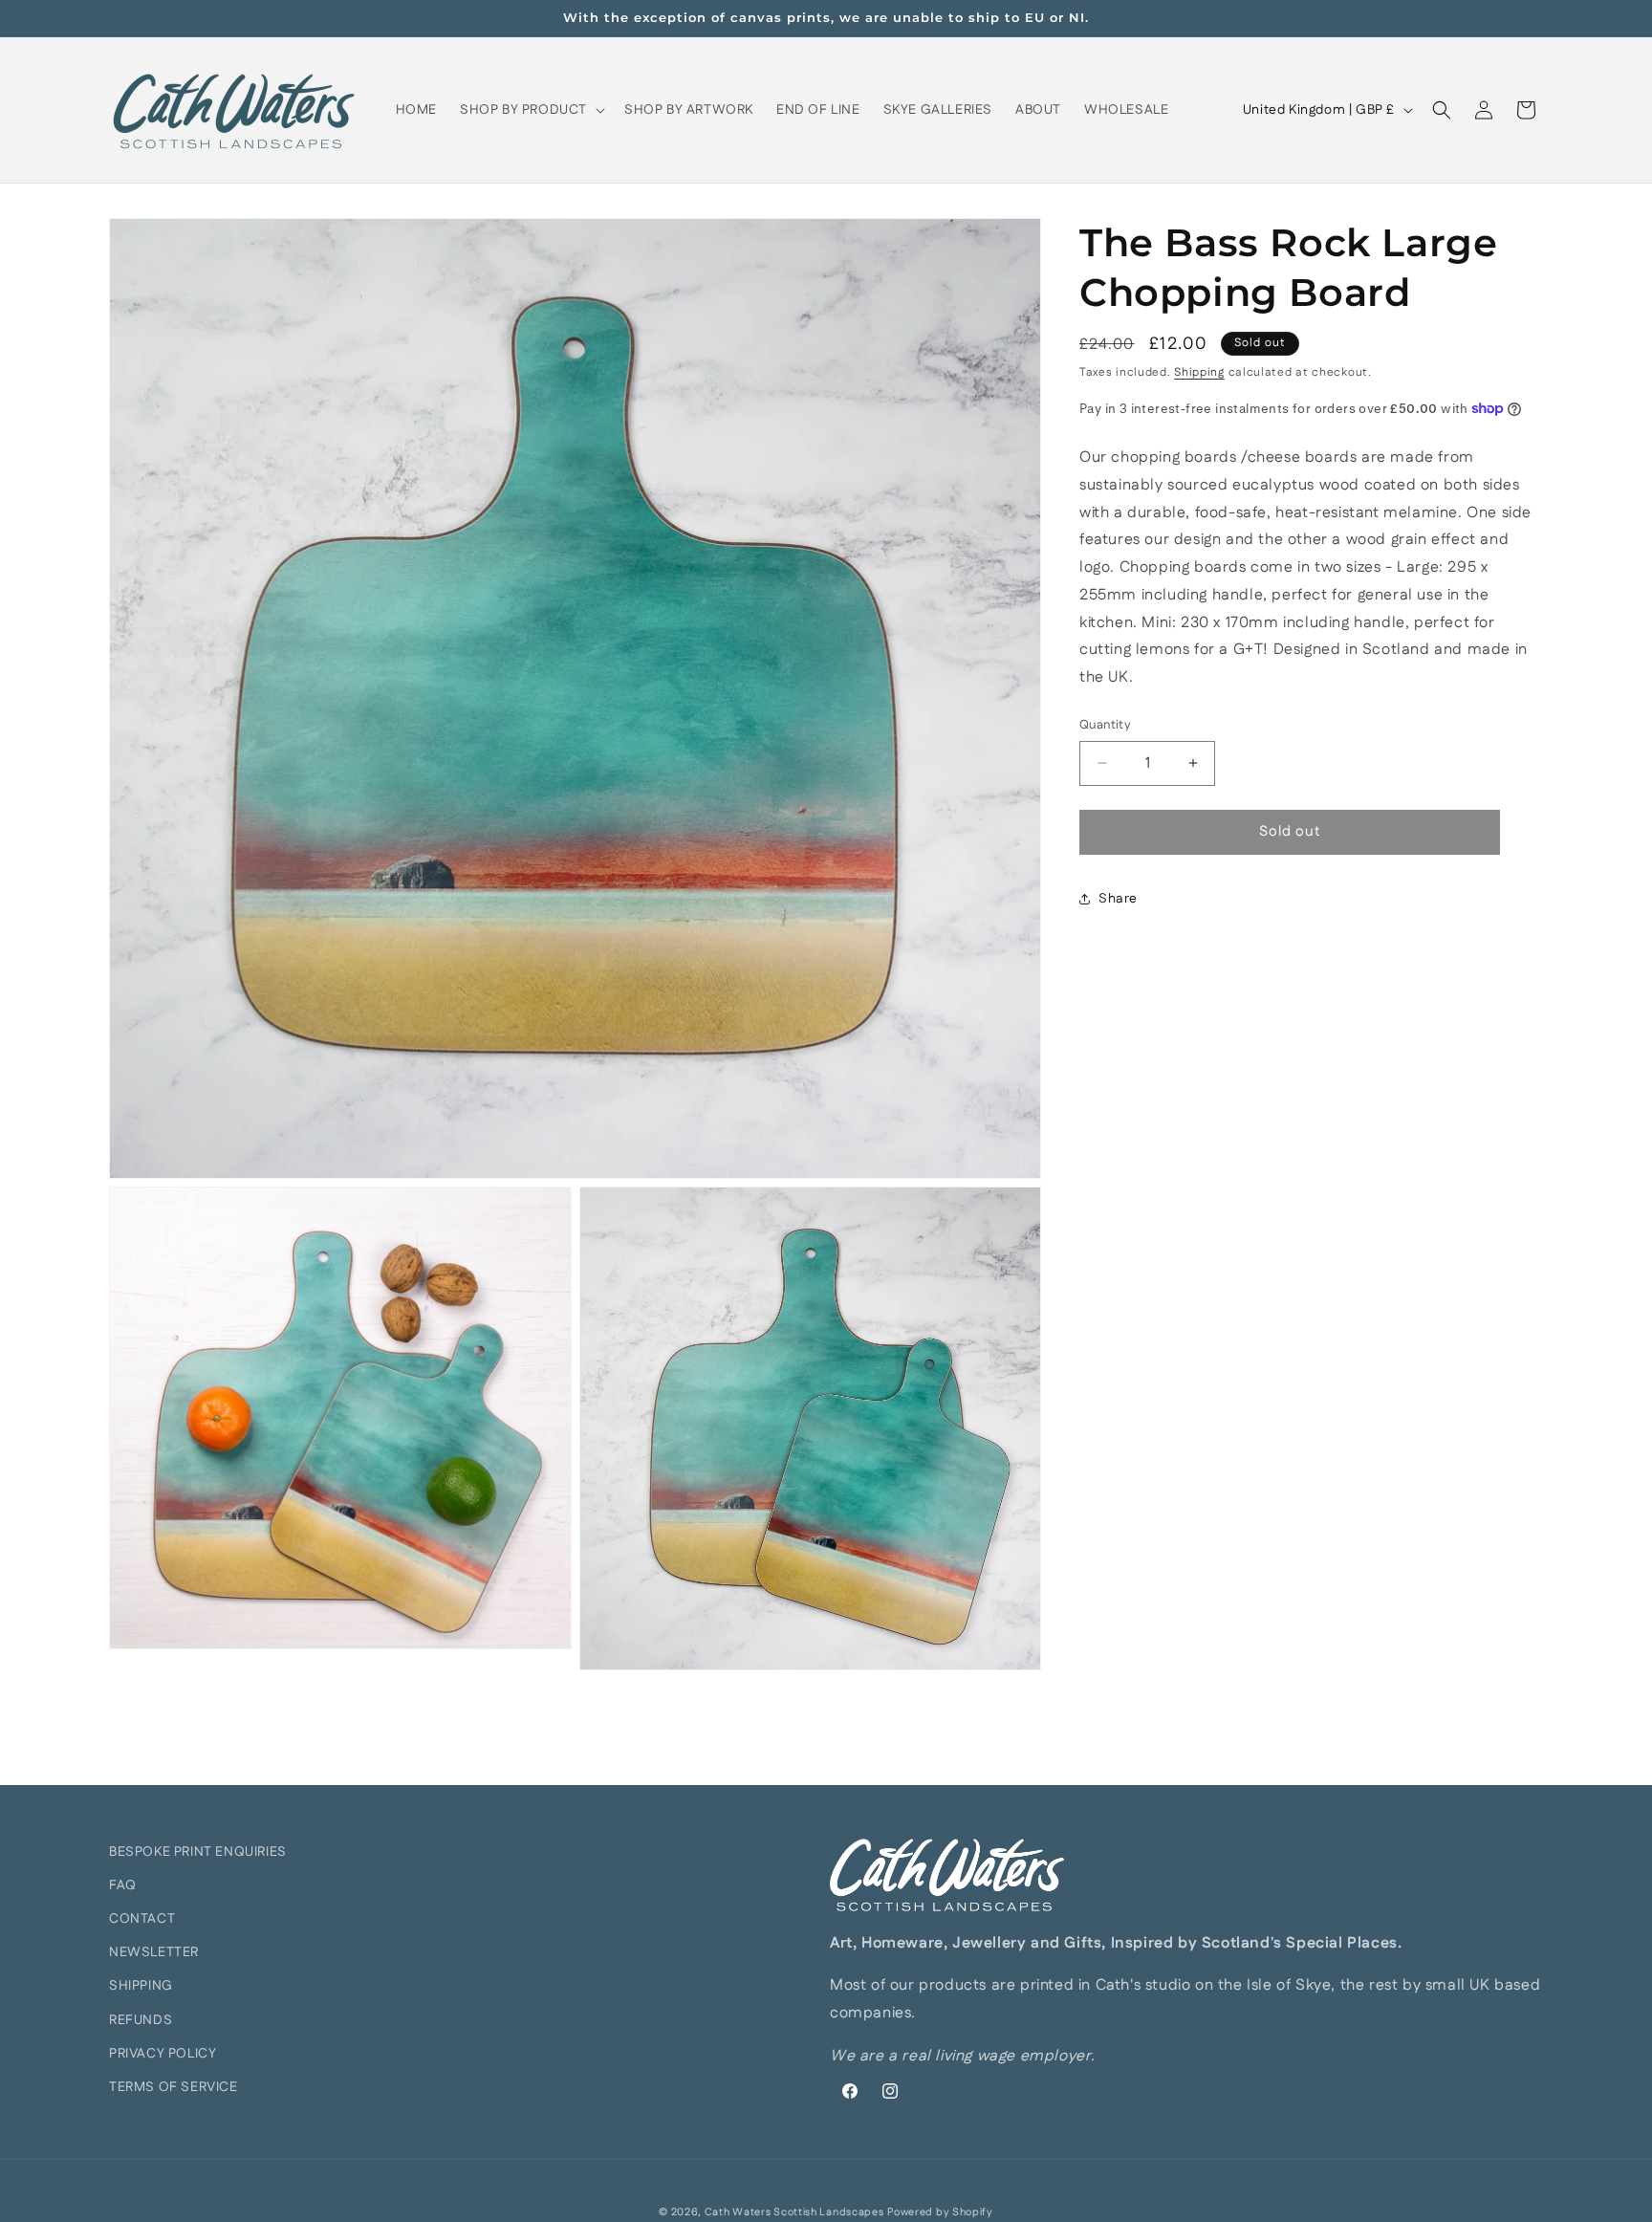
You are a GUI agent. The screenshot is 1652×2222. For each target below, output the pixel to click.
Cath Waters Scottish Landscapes (794, 2212)
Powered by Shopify (940, 2212)
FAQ (123, 1885)
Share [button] (1118, 899)
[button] (531, 110)
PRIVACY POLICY (163, 2054)
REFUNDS (141, 2020)
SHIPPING (141, 1986)
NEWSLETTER (154, 1952)
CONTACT (142, 1919)
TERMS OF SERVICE (174, 2087)
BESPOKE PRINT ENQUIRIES (198, 1852)
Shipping (1199, 372)
